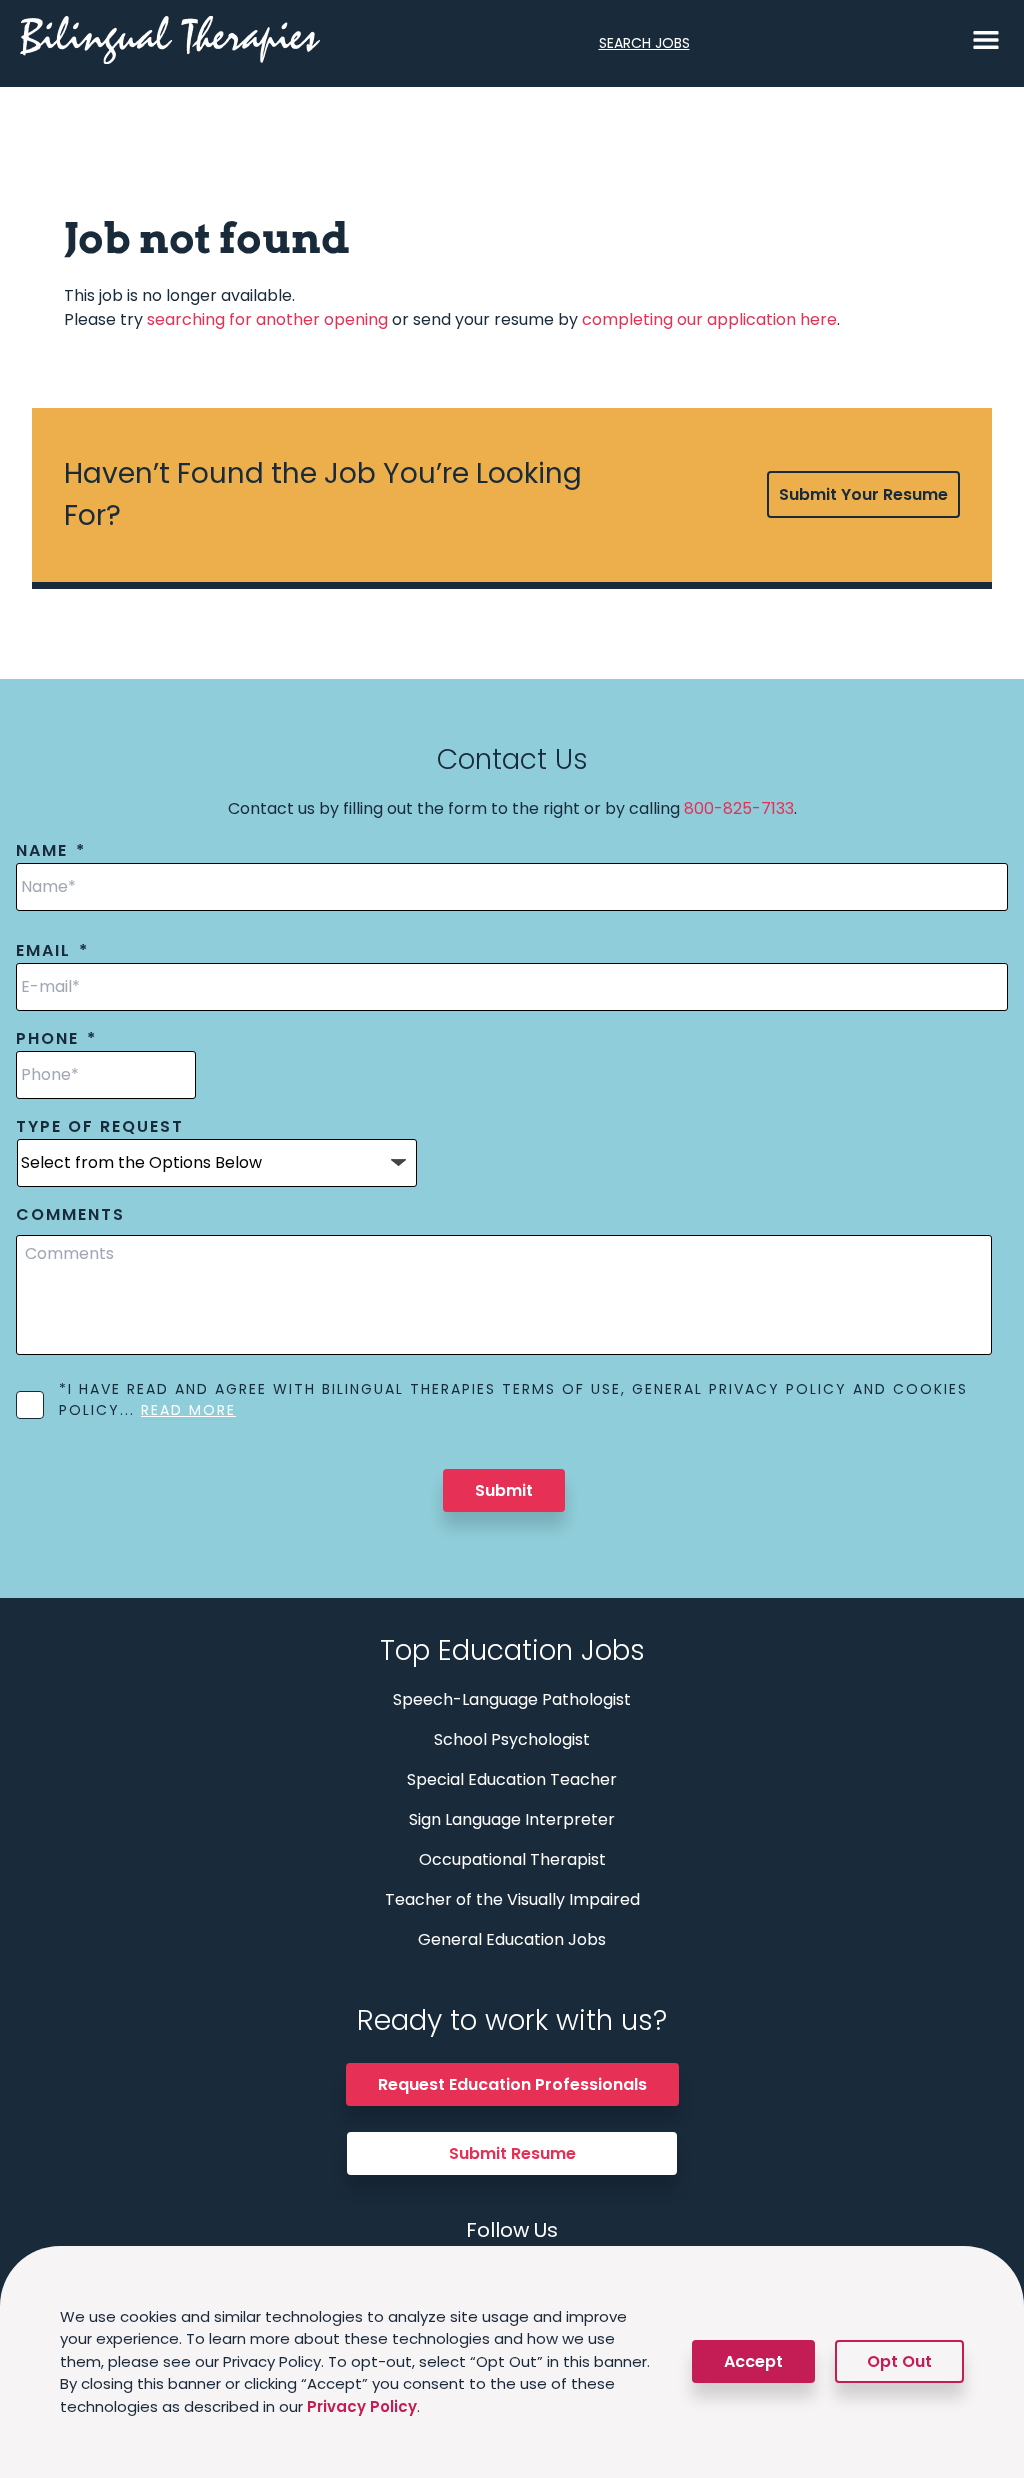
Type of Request (100, 1127)
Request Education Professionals (512, 2084)
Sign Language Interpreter (512, 1819)
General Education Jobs (512, 1939)
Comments (70, 1215)
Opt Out (899, 2361)
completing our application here (709, 319)
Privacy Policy (362, 2406)
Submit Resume (512, 2153)
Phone (56, 1039)
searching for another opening (267, 319)
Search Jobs (644, 43)
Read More (188, 1410)
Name (51, 851)
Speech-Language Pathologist (512, 1699)
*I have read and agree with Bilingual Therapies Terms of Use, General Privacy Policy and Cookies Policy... (513, 1399)
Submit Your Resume (863, 494)
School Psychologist (512, 1739)
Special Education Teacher (512, 1779)
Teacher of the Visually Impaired (512, 1899)
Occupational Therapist (512, 1859)
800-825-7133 (739, 808)
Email (52, 951)
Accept (753, 2361)
